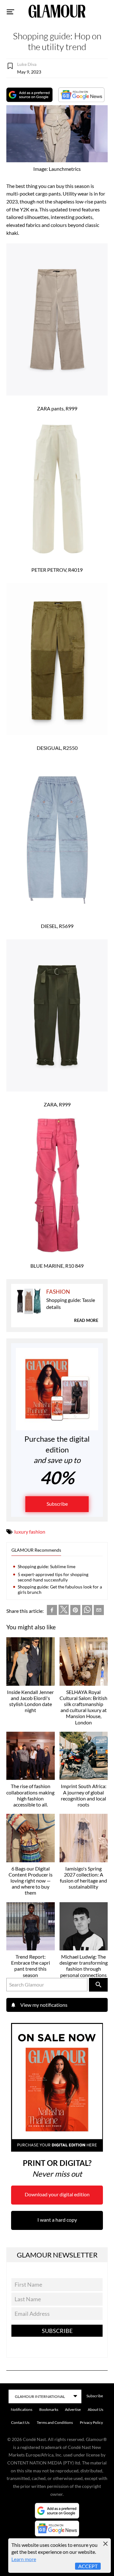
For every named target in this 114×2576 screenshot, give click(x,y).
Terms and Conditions (55, 2422)
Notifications (22, 2409)
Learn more (24, 2559)
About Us (95, 2409)
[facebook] (52, 1611)
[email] (99, 1611)
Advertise (73, 2409)
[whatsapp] (87, 1611)
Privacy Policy (91, 2422)
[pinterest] (75, 1611)
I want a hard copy (57, 2220)
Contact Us (20, 2422)
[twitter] (64, 1611)
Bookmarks (49, 2409)
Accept (88, 2566)
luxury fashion (30, 1532)
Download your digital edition (57, 2194)
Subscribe (57, 1504)
